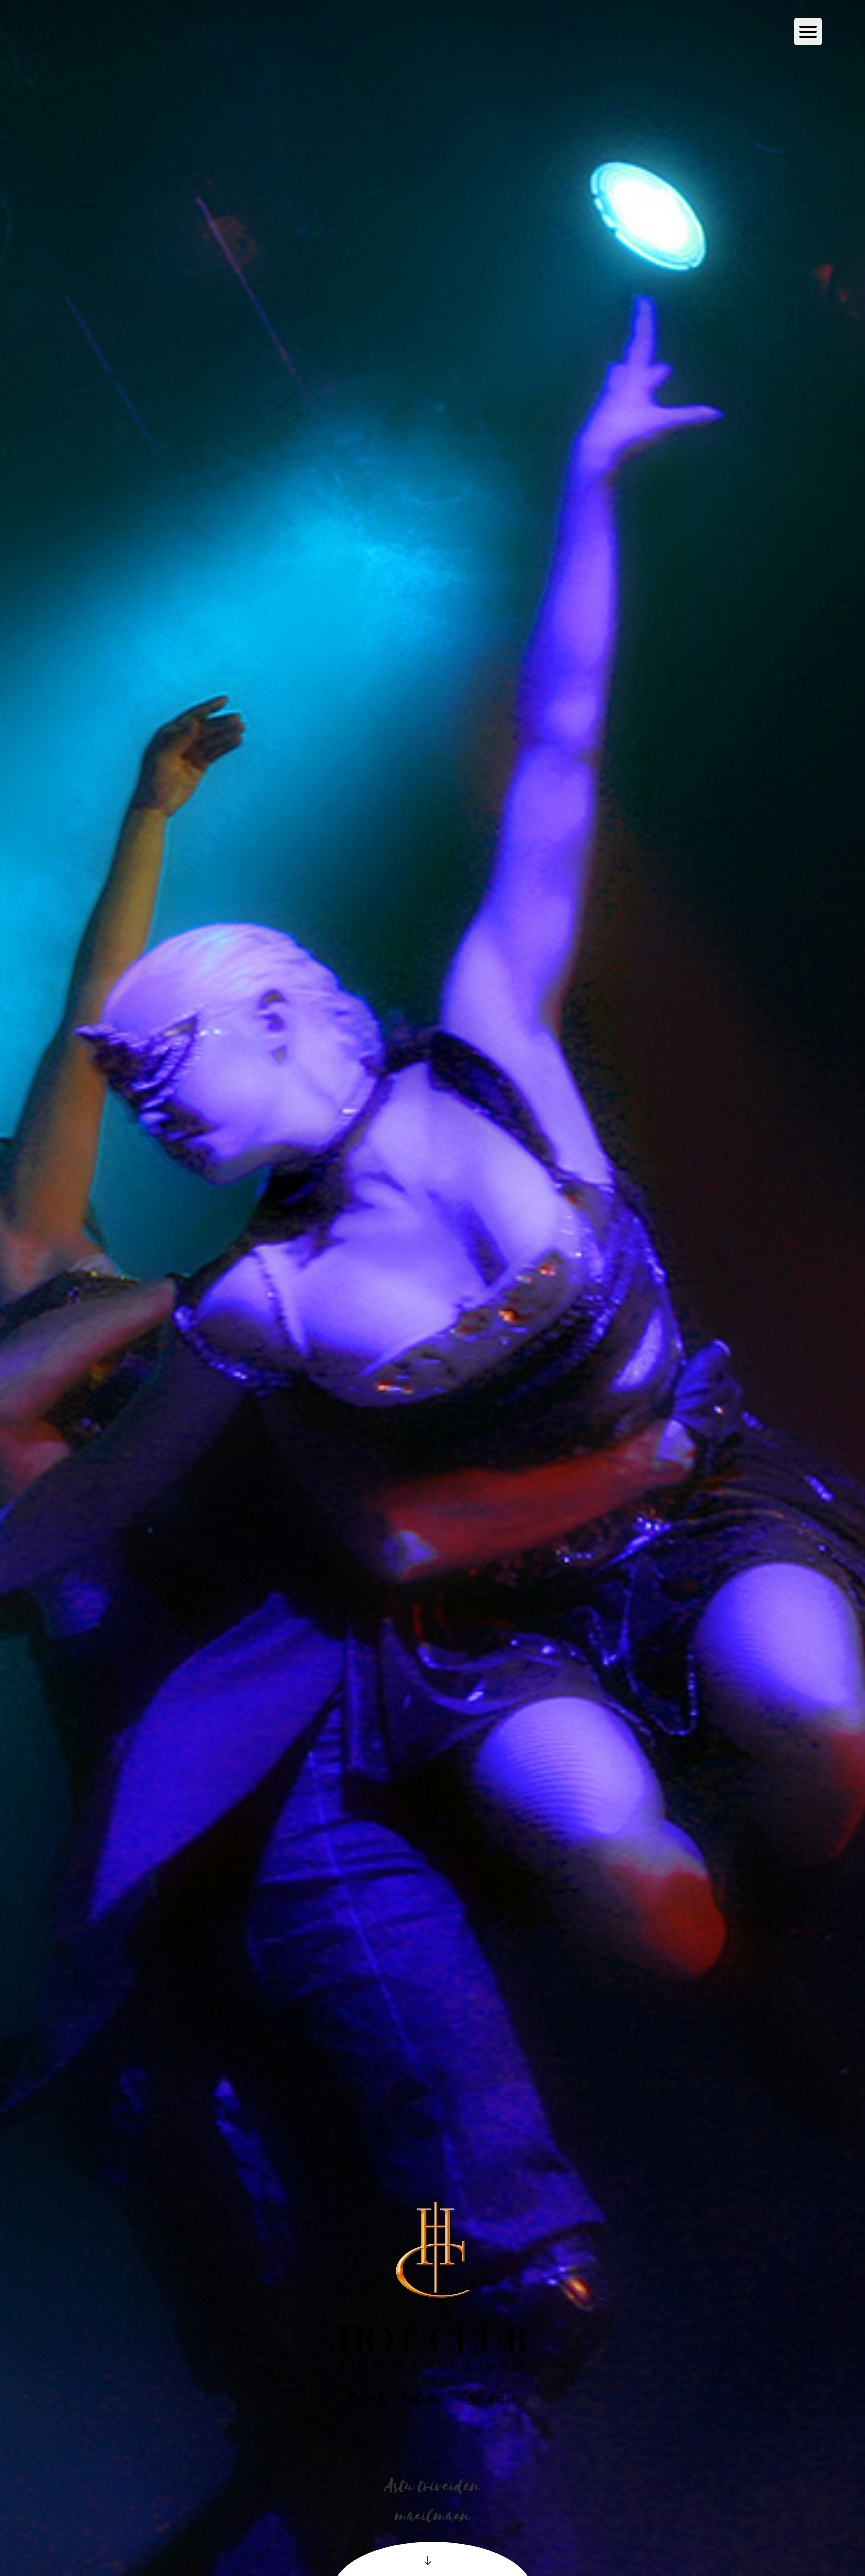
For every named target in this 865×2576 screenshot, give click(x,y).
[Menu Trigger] (808, 31)
